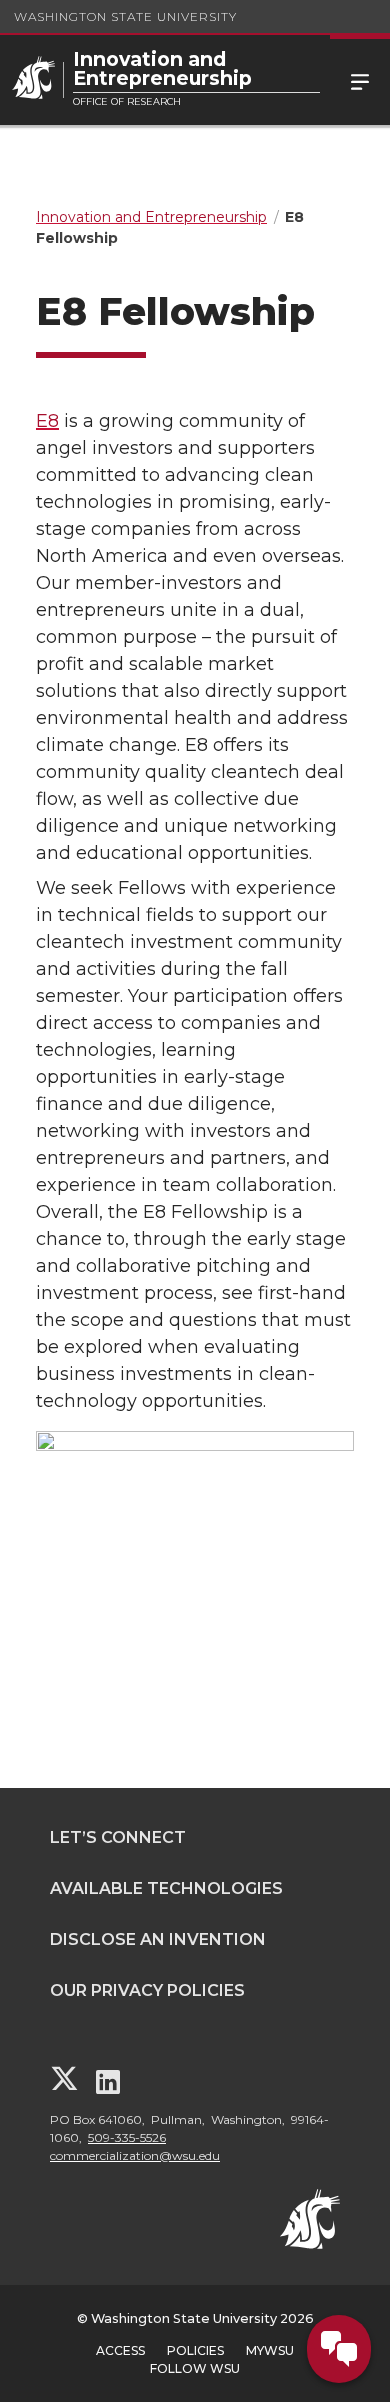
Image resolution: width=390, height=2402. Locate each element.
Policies (195, 2350)
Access (120, 2350)
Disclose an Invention (158, 1939)
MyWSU (270, 2350)
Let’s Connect (118, 1837)
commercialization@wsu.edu (135, 2155)
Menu (360, 80)
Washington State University (125, 16)
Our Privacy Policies (147, 1990)
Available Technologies (166, 1888)
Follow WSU (195, 2368)
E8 (47, 421)
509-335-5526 (127, 2137)
